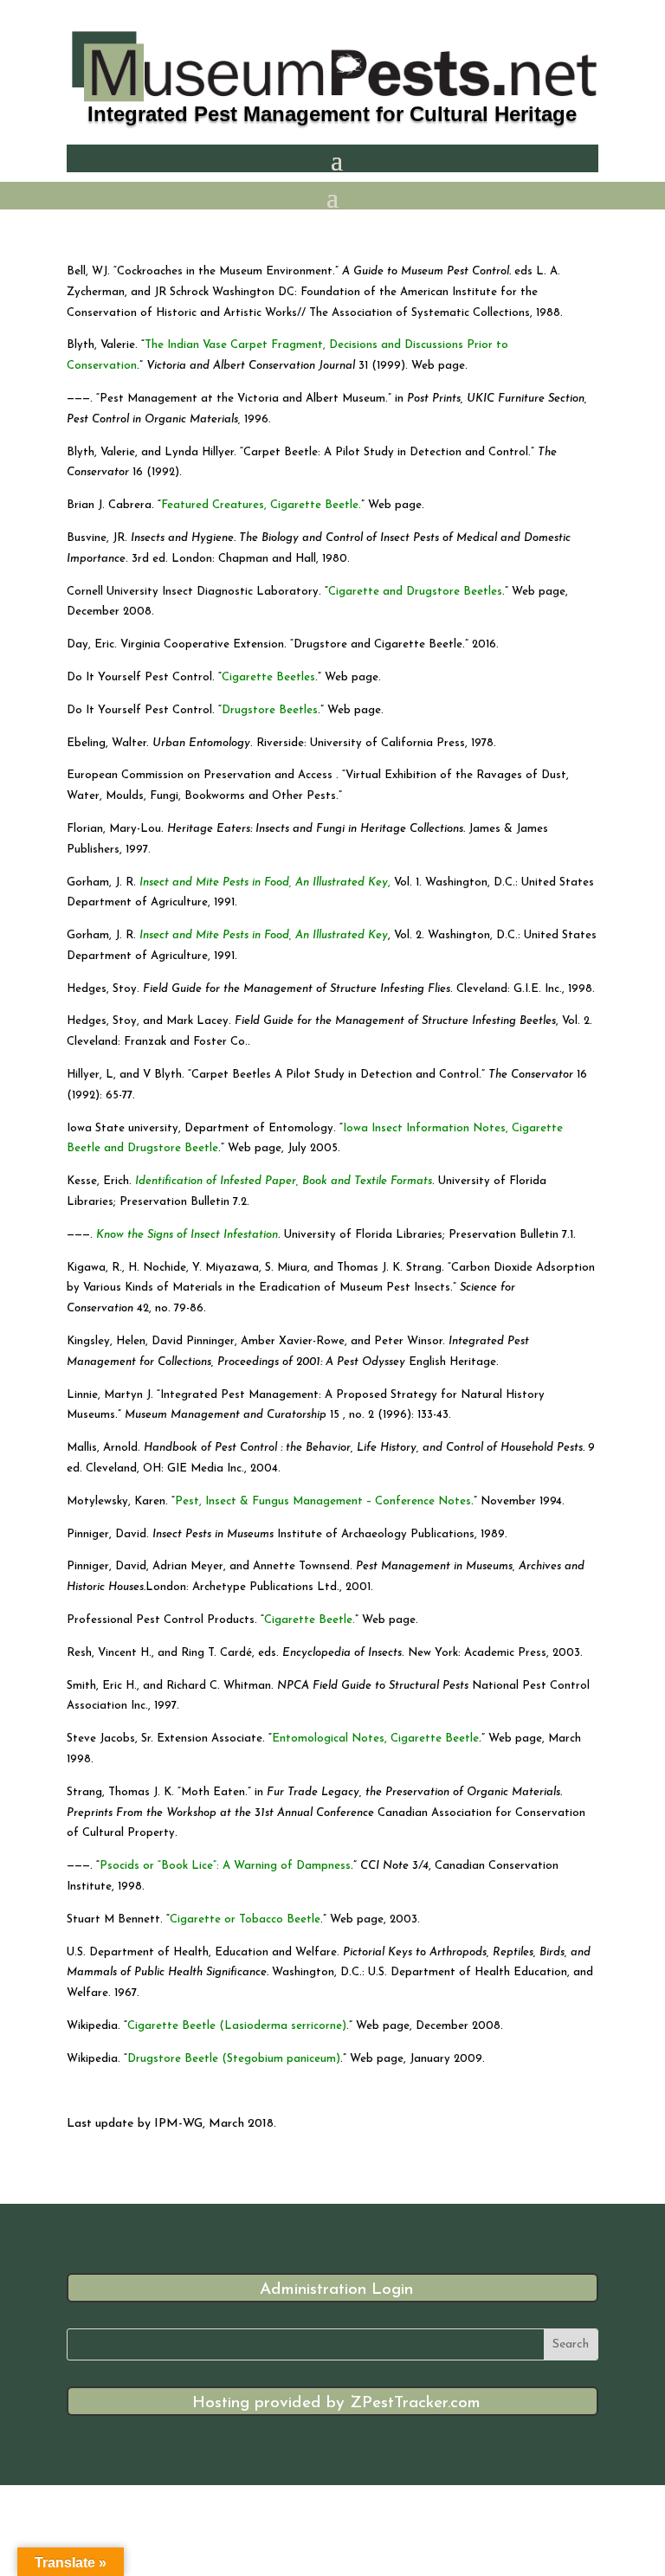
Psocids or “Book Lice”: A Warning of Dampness (225, 1866)
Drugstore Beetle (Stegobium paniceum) (234, 2059)
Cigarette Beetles (268, 677)
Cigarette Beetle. (310, 1620)
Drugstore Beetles (270, 710)
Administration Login (336, 2290)
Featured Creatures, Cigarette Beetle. (261, 505)
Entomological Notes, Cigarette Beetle (375, 1739)
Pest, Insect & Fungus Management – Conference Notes (323, 1501)
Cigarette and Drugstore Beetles (415, 592)
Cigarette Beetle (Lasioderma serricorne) (237, 2026)
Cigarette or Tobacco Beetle (245, 1919)
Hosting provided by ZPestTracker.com (336, 2403)
